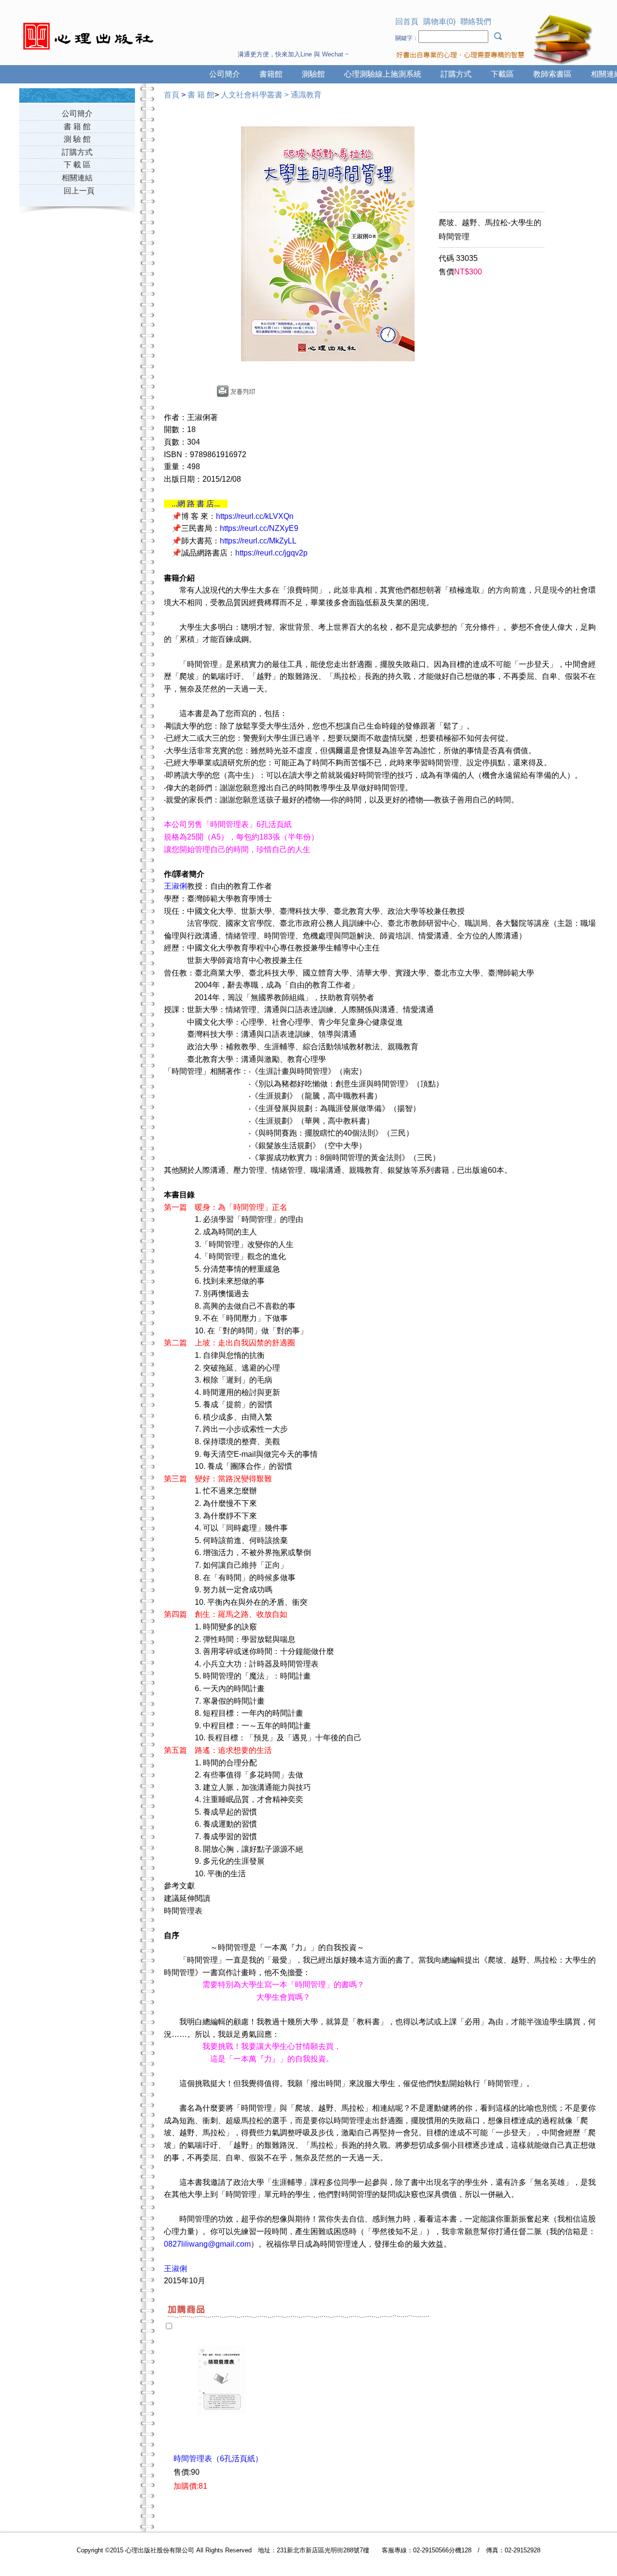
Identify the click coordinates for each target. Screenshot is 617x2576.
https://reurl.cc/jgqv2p (271, 553)
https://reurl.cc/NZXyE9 (259, 528)
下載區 (502, 74)
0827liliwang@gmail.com (207, 2244)
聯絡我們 (476, 21)
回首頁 (407, 21)
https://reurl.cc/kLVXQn (255, 516)
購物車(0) (439, 21)
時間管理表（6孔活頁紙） (218, 2459)
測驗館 (313, 74)
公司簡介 (225, 74)
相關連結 (77, 178)
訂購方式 (456, 74)
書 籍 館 (77, 127)
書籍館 (271, 74)
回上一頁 (79, 191)
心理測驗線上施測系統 (383, 74)
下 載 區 (77, 165)
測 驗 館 (77, 139)
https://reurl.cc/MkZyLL (258, 541)
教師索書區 (552, 74)
